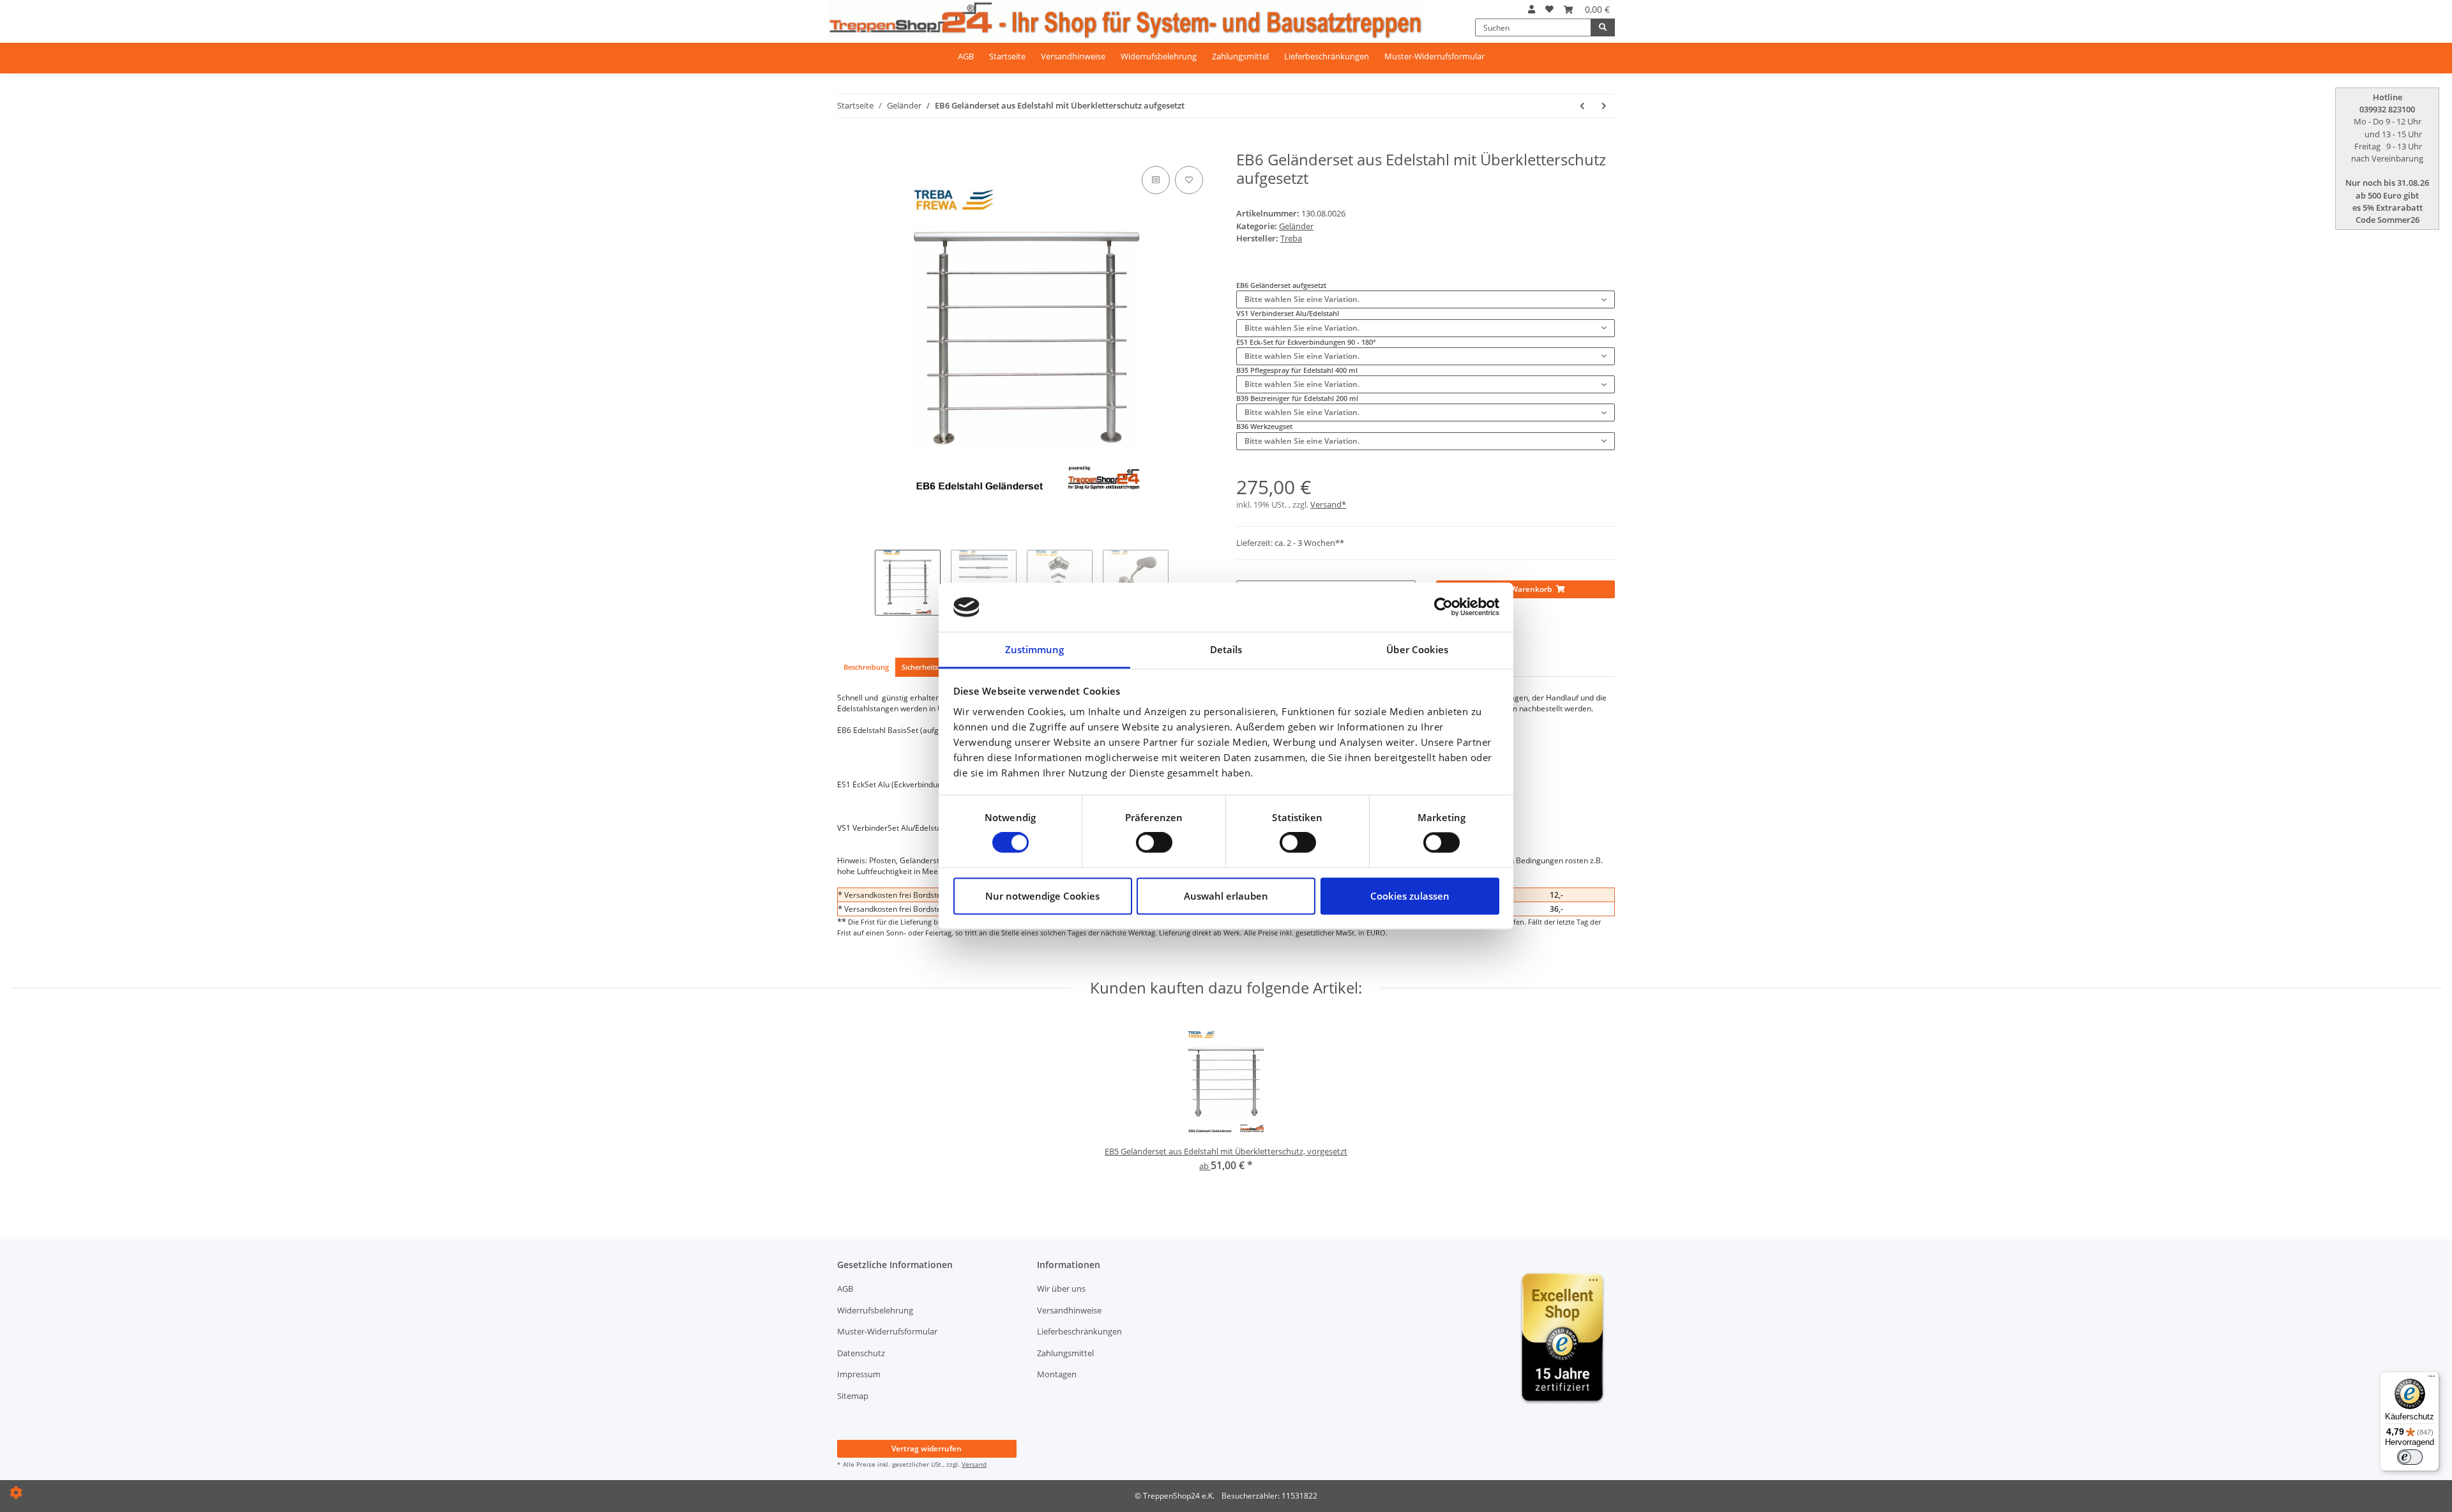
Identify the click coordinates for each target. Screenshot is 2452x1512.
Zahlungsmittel (1240, 56)
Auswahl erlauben (1226, 896)
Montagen (1057, 1374)
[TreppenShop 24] (1126, 20)
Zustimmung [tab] (1035, 649)
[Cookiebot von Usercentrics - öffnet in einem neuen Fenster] (1443, 607)
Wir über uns (1061, 1289)
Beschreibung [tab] (866, 667)
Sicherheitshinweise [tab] (935, 667)
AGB (966, 56)
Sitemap (853, 1396)
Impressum (859, 1374)
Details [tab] (1226, 649)
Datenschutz (861, 1353)
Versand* (1328, 504)
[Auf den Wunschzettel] (1189, 180)
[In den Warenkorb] (845, 145)
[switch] (1154, 843)
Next (1216, 340)
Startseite (1007, 56)
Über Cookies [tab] (1417, 649)
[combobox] (1426, 299)
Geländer (1296, 226)
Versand (974, 1464)
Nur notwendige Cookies (1042, 896)
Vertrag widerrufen (927, 1448)
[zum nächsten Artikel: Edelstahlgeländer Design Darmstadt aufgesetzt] (1604, 106)
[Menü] (2432, 1379)
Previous (837, 340)
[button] (1532, 9)
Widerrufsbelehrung (1159, 56)
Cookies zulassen (1410, 896)
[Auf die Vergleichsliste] (1156, 180)
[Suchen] (1603, 27)
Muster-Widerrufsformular (1434, 56)
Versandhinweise (1073, 56)
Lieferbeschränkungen (1327, 56)
